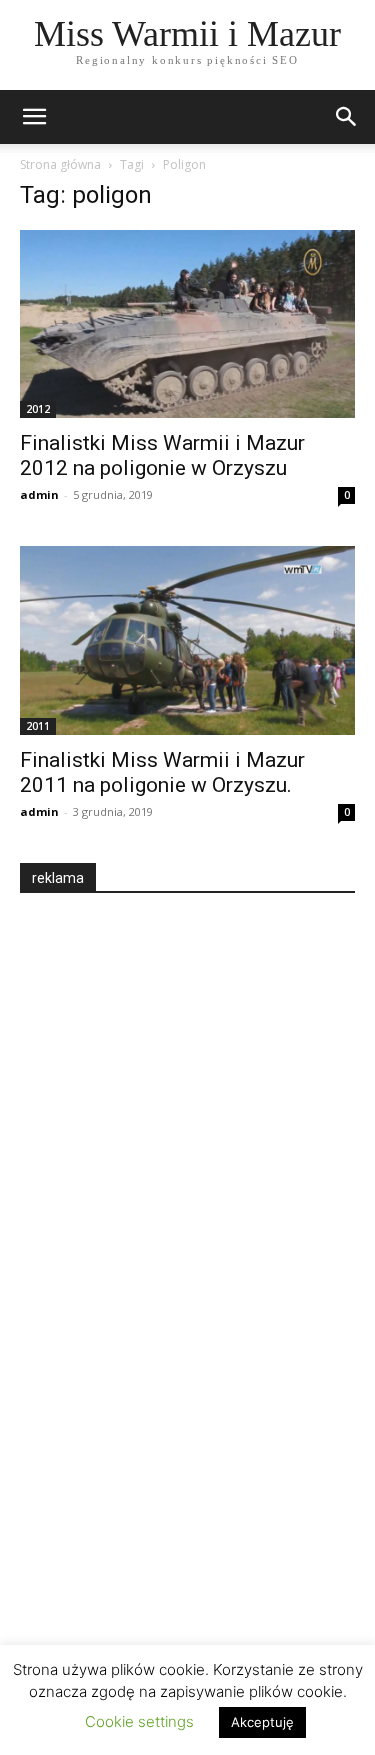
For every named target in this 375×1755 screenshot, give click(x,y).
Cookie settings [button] (139, 1721)
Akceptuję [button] (262, 1722)
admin (39, 494)
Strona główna (60, 164)
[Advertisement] (170, 1261)
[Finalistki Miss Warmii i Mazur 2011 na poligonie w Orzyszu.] (187, 640)
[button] (347, 117)
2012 (38, 409)
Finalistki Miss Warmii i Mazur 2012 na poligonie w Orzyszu (162, 455)
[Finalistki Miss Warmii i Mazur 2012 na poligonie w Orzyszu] (187, 324)
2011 (38, 726)
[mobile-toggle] (34, 117)
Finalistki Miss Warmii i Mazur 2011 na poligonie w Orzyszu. (162, 772)
